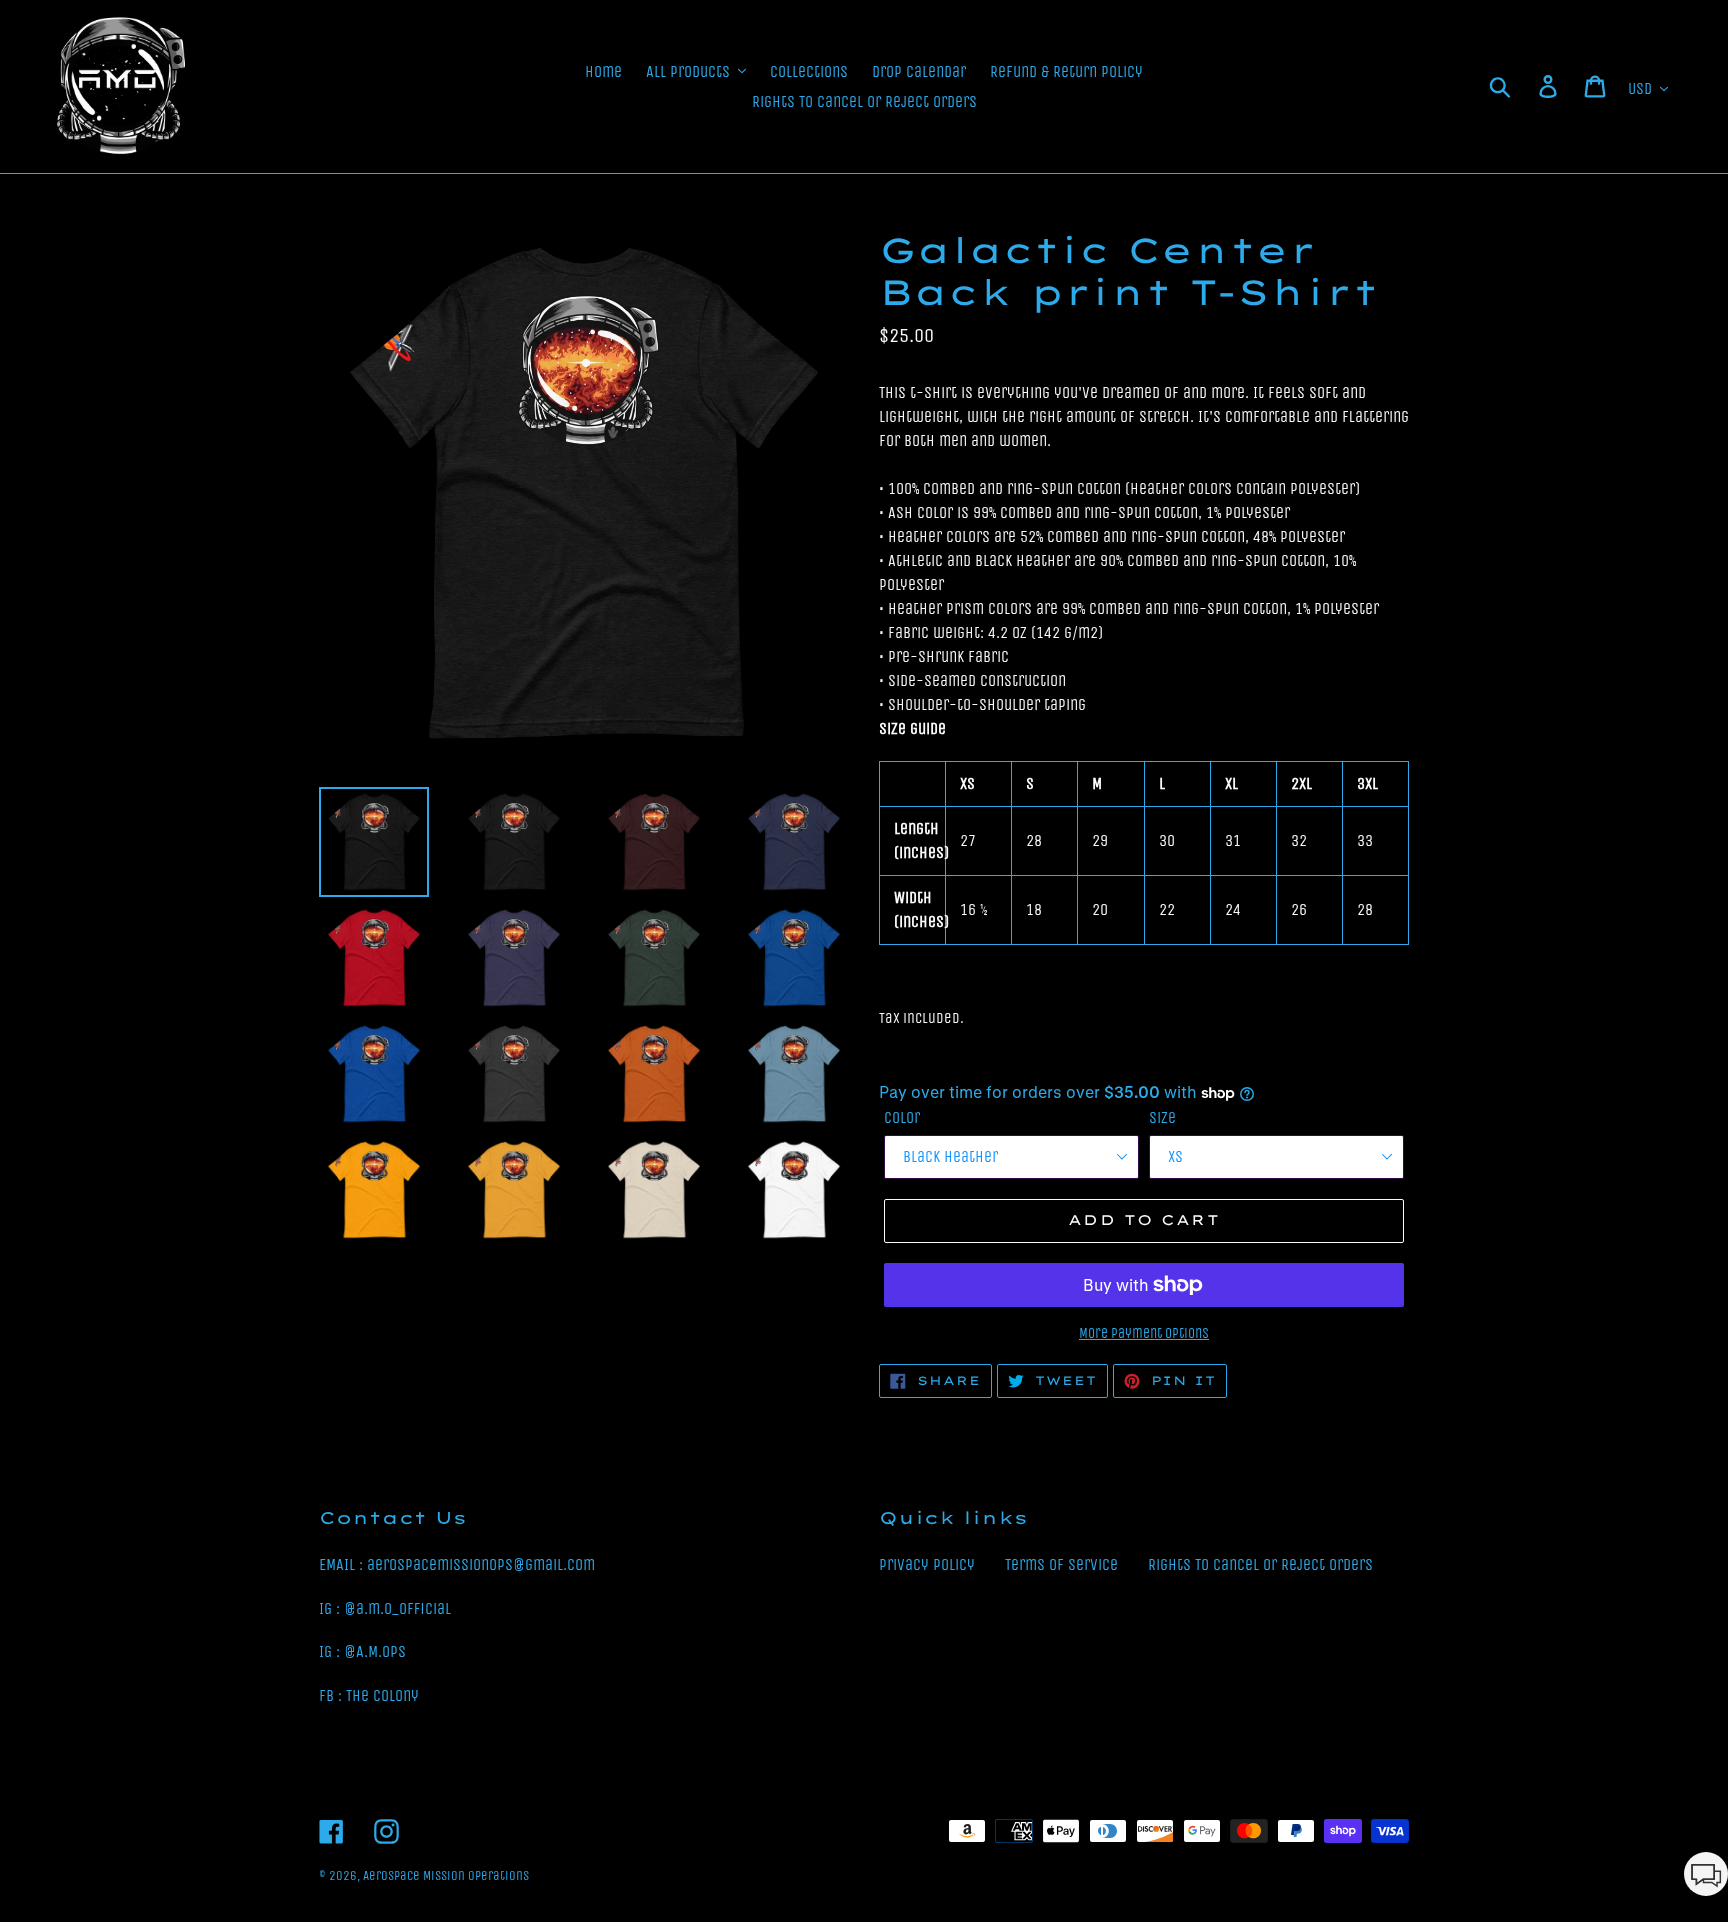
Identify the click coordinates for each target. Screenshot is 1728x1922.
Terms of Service (1061, 1564)
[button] (1706, 1877)
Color (902, 1117)
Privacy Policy (927, 1564)
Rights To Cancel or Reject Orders (1260, 1564)
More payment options (1144, 1333)
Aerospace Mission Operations (446, 1875)
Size (1162, 1117)
